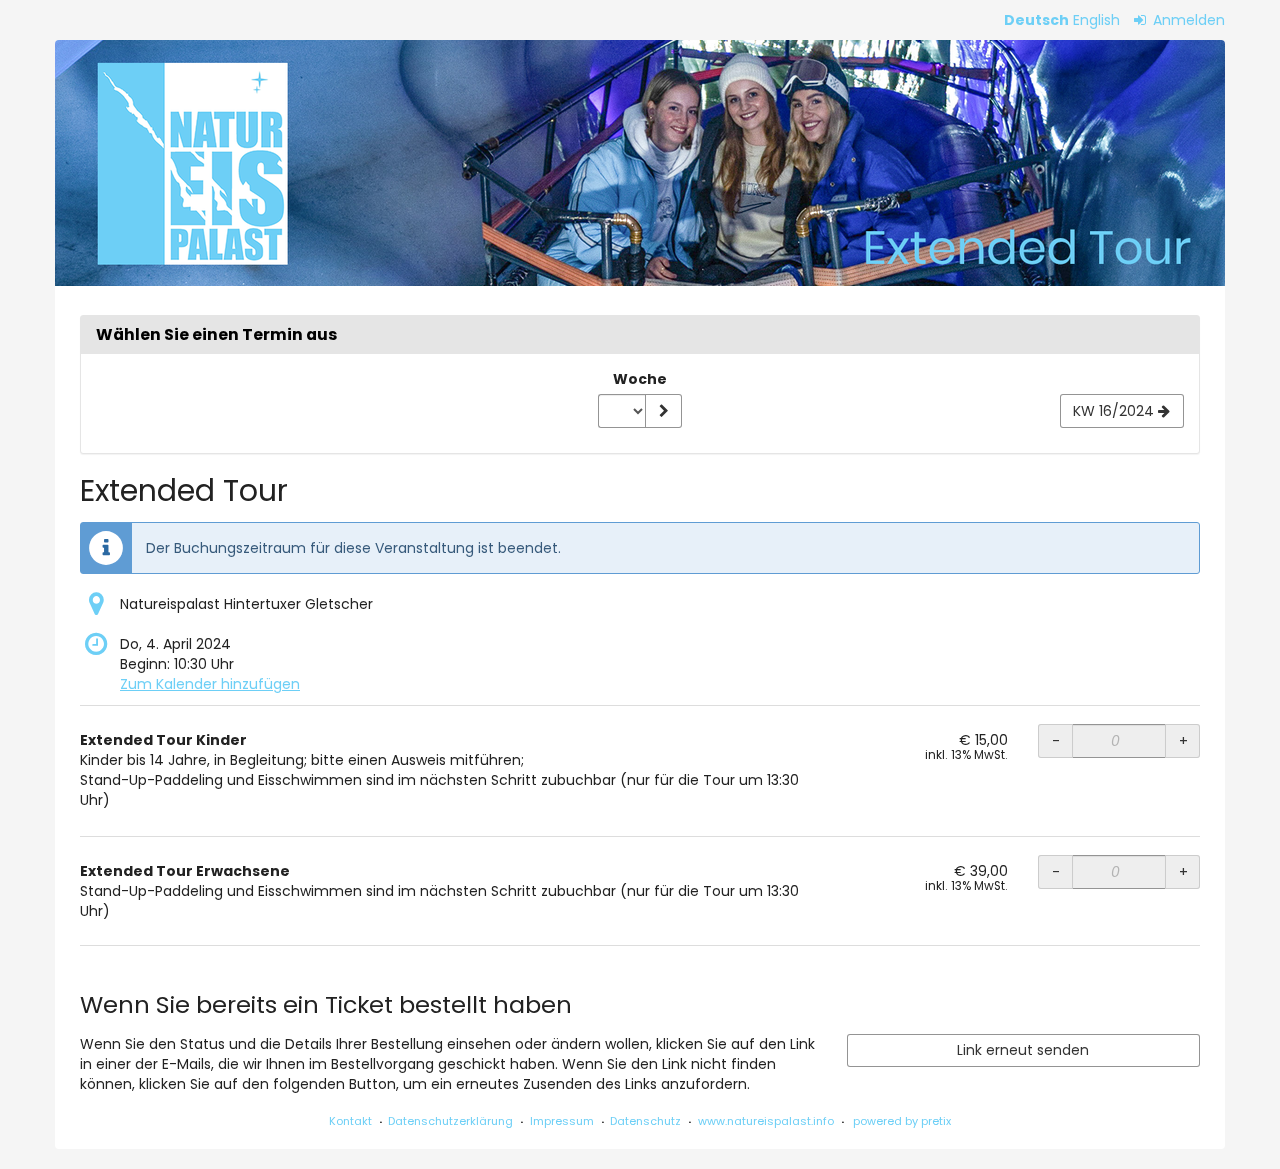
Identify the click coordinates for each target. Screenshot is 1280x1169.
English (1096, 20)
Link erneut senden (1023, 1050)
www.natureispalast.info (766, 1121)
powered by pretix (902, 1121)
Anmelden (1187, 20)
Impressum (562, 1121)
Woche (640, 379)
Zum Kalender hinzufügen (210, 684)
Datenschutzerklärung (450, 1121)
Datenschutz (645, 1121)
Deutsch (1036, 20)
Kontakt (350, 1121)
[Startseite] (640, 163)
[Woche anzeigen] (663, 411)
